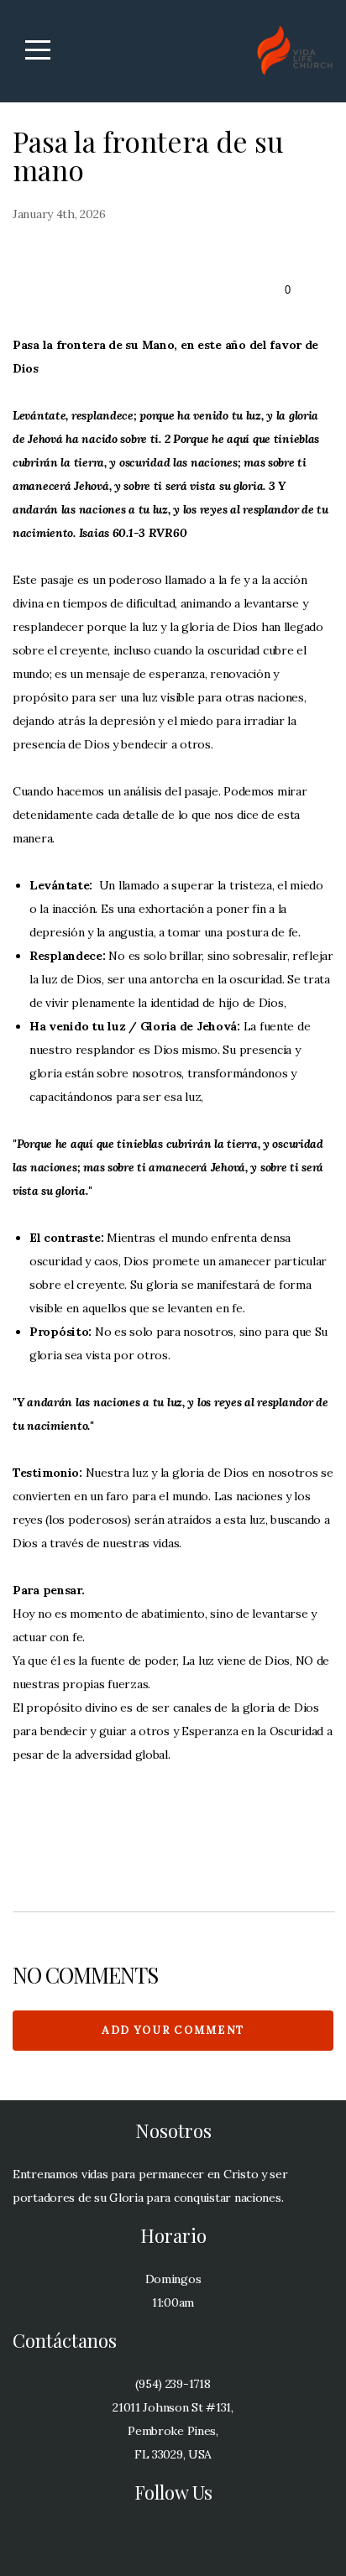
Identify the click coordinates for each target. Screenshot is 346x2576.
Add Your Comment (173, 2030)
